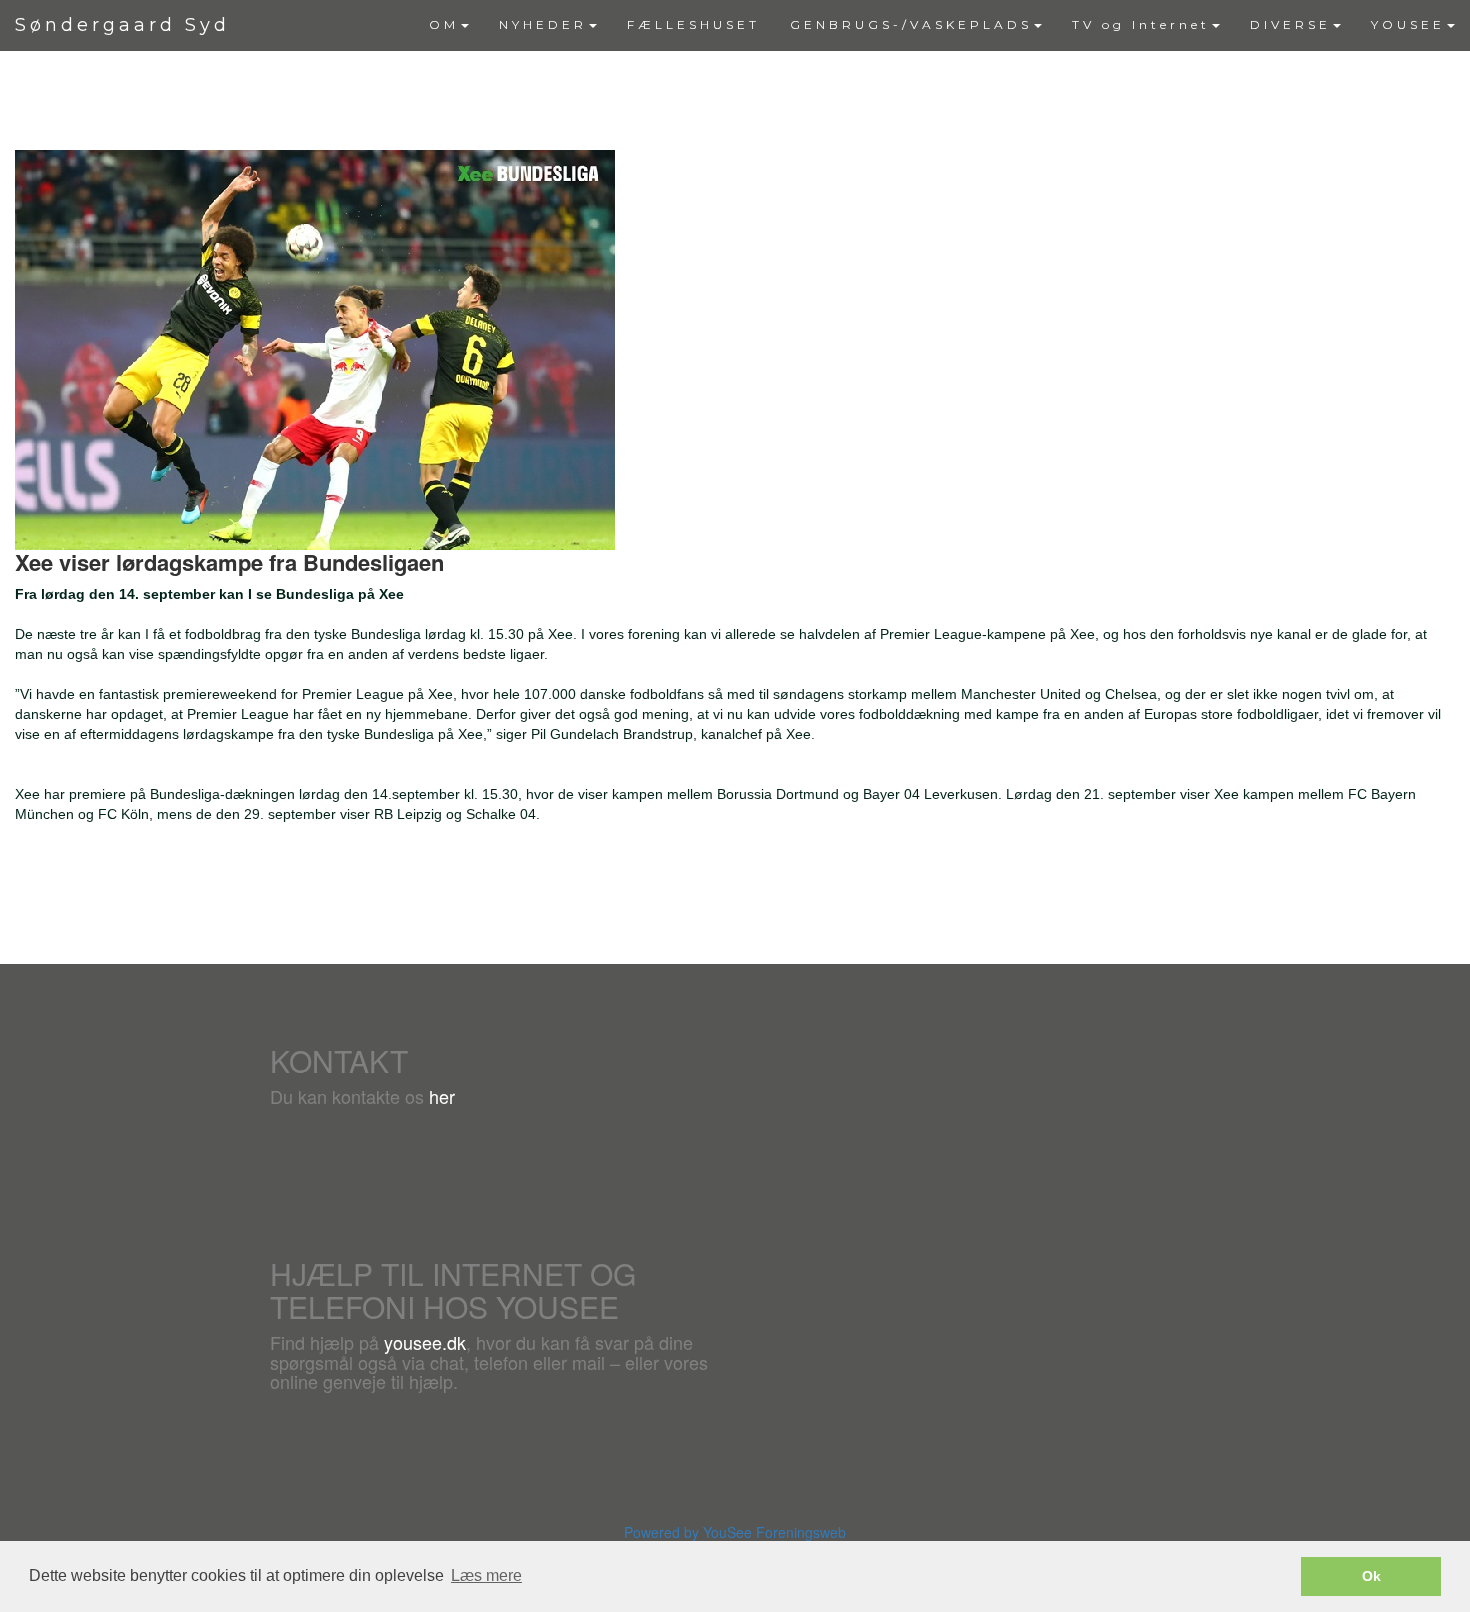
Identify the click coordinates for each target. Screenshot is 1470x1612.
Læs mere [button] (486, 1575)
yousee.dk (425, 1342)
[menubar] (942, 25)
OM (444, 24)
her (442, 1096)
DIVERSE (1290, 24)
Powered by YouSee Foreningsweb (735, 1532)
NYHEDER (543, 24)
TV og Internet (1141, 24)
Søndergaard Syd (122, 25)
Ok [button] (1371, 1576)
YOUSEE (1408, 24)
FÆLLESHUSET (693, 24)
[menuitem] (449, 25)
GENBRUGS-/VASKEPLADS (911, 24)
